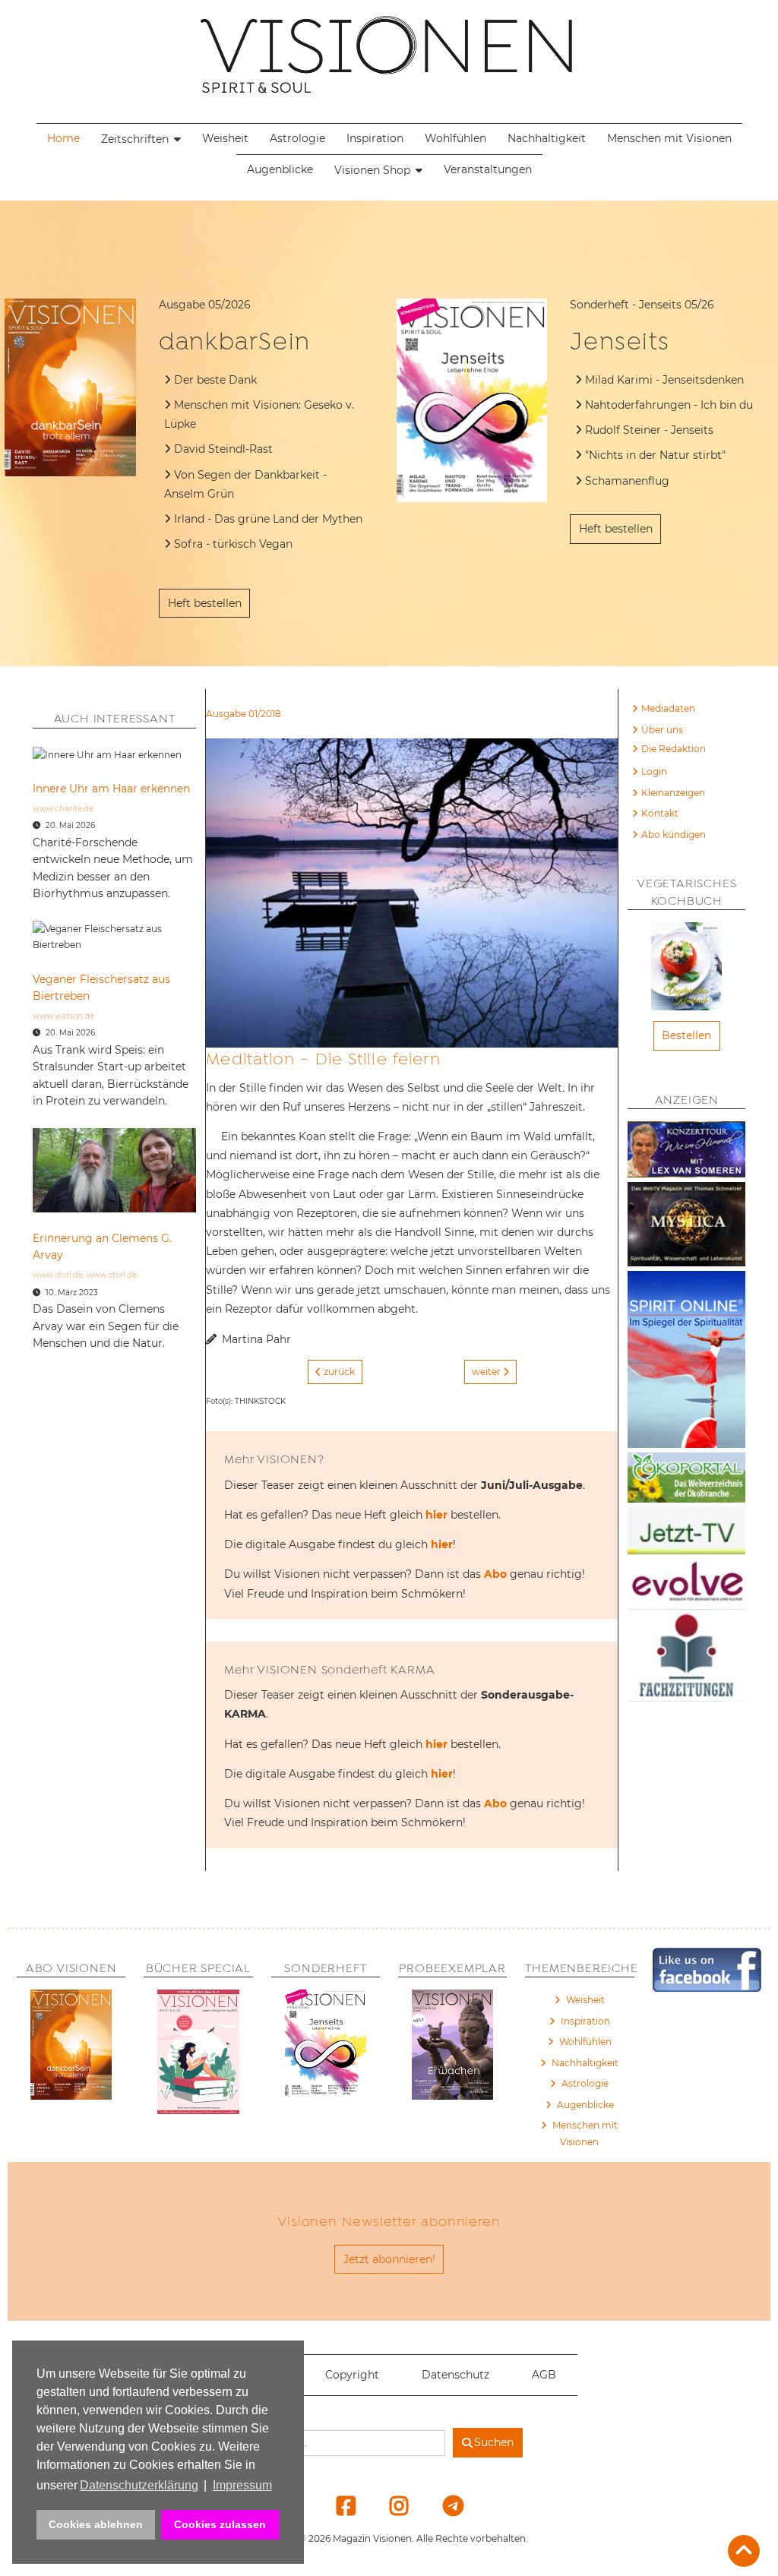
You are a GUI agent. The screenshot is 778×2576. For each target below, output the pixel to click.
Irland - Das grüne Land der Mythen (268, 519)
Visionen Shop (372, 170)
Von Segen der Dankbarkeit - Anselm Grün (245, 484)
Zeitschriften (135, 139)
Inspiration (375, 138)
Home (63, 138)
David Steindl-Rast (225, 449)
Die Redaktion (674, 749)
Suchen (494, 2442)
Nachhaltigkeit (547, 138)
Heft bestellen (205, 603)
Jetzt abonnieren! (389, 2259)
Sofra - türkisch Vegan (233, 544)
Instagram (390, 2505)
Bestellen (686, 1035)
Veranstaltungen (488, 169)
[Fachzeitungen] (686, 1658)
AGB (544, 2375)
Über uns (662, 730)
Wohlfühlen (455, 138)
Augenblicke (280, 169)
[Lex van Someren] (686, 1152)
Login (654, 771)
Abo (495, 1574)
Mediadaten (668, 708)
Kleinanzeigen (673, 793)
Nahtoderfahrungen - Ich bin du (669, 405)
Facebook (337, 2505)
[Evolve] (686, 1584)
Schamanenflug (627, 481)
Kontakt (660, 813)
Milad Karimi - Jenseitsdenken (664, 380)
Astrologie (297, 138)
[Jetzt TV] (686, 1533)
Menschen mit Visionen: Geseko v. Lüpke (259, 414)
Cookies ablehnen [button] (96, 2524)
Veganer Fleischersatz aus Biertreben (101, 988)
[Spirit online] (686, 1362)
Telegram (443, 2505)
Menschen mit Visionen (669, 138)
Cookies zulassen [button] (220, 2524)
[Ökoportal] (686, 1480)
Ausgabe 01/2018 (244, 714)
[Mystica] (686, 1226)
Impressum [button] (242, 2485)
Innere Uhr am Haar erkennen (111, 789)
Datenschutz (455, 2375)
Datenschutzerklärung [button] (139, 2485)
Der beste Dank (215, 380)
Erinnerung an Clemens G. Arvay (102, 1247)
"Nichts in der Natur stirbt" (655, 455)
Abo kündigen (674, 834)
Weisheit (225, 138)
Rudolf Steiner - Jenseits (649, 430)
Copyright (352, 2375)
